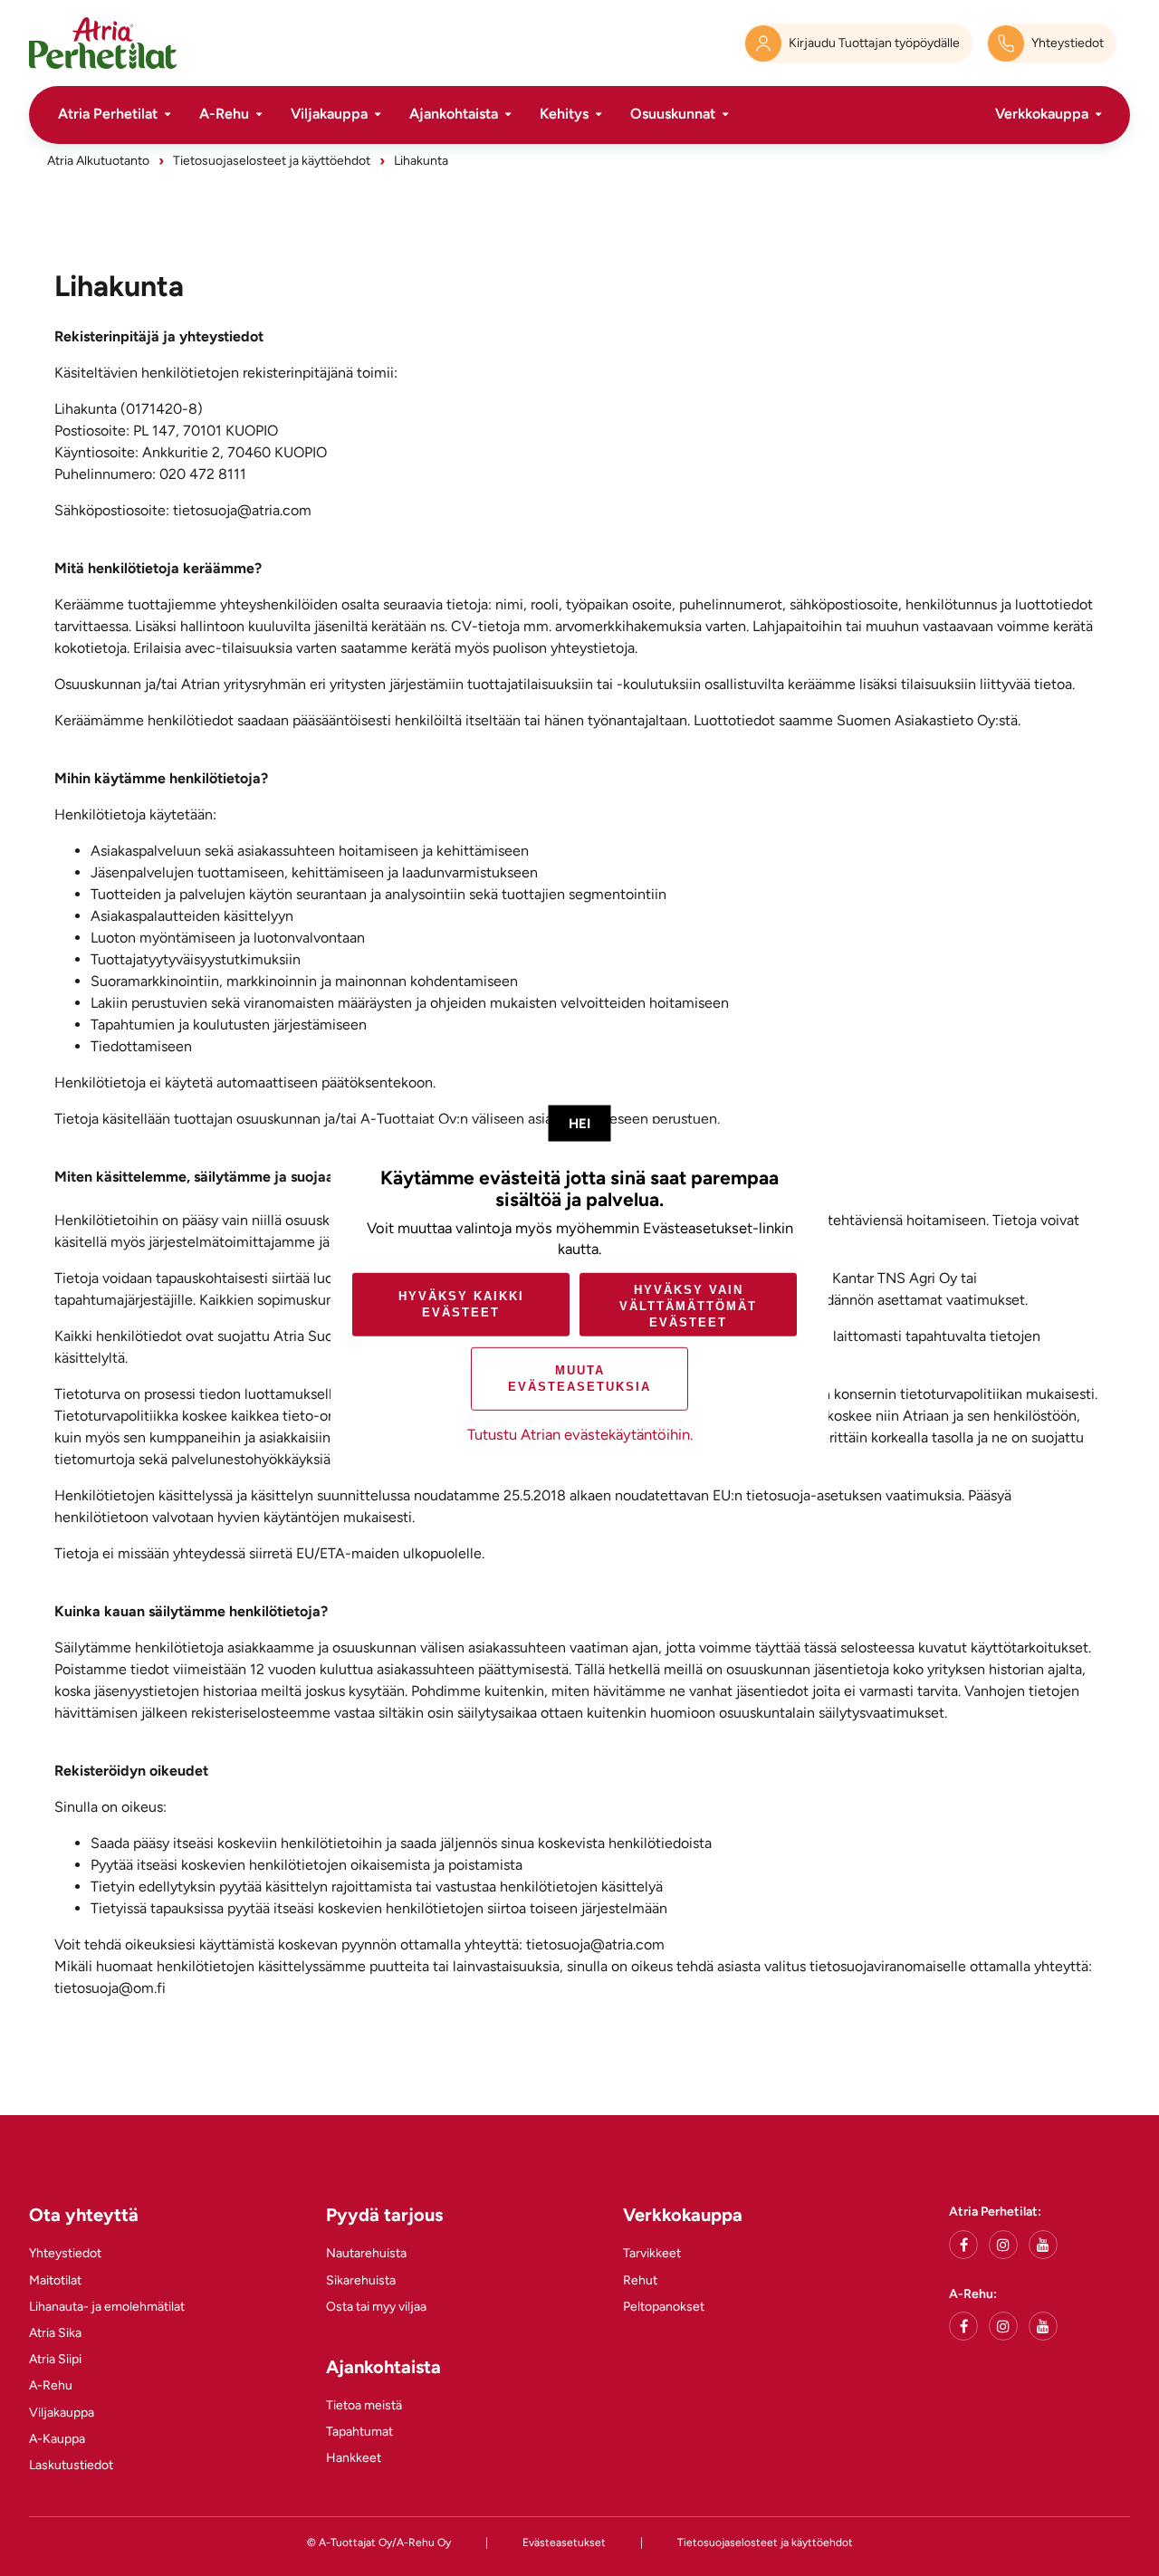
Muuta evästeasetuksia (579, 1379)
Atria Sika (55, 2333)
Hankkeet (354, 2458)
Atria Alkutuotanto (98, 161)
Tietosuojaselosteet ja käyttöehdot (272, 161)
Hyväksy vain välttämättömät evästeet (688, 1305)
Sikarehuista (361, 2280)
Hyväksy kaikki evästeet (461, 1304)
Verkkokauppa (1042, 114)
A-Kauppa (57, 2439)
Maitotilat (55, 2280)
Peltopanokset (664, 2307)
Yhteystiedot (65, 2253)
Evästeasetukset (564, 2542)
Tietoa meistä (364, 2405)
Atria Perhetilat (108, 114)
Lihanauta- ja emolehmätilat (107, 2307)
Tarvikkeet (652, 2253)
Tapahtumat (359, 2432)
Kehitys (564, 114)
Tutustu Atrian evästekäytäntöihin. (580, 1434)
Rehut (640, 2280)
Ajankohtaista (454, 114)
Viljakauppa (329, 114)
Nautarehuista (366, 2253)
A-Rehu (224, 114)
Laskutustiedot (71, 2465)
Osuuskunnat (673, 114)
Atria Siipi (55, 2359)
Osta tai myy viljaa (376, 2307)
